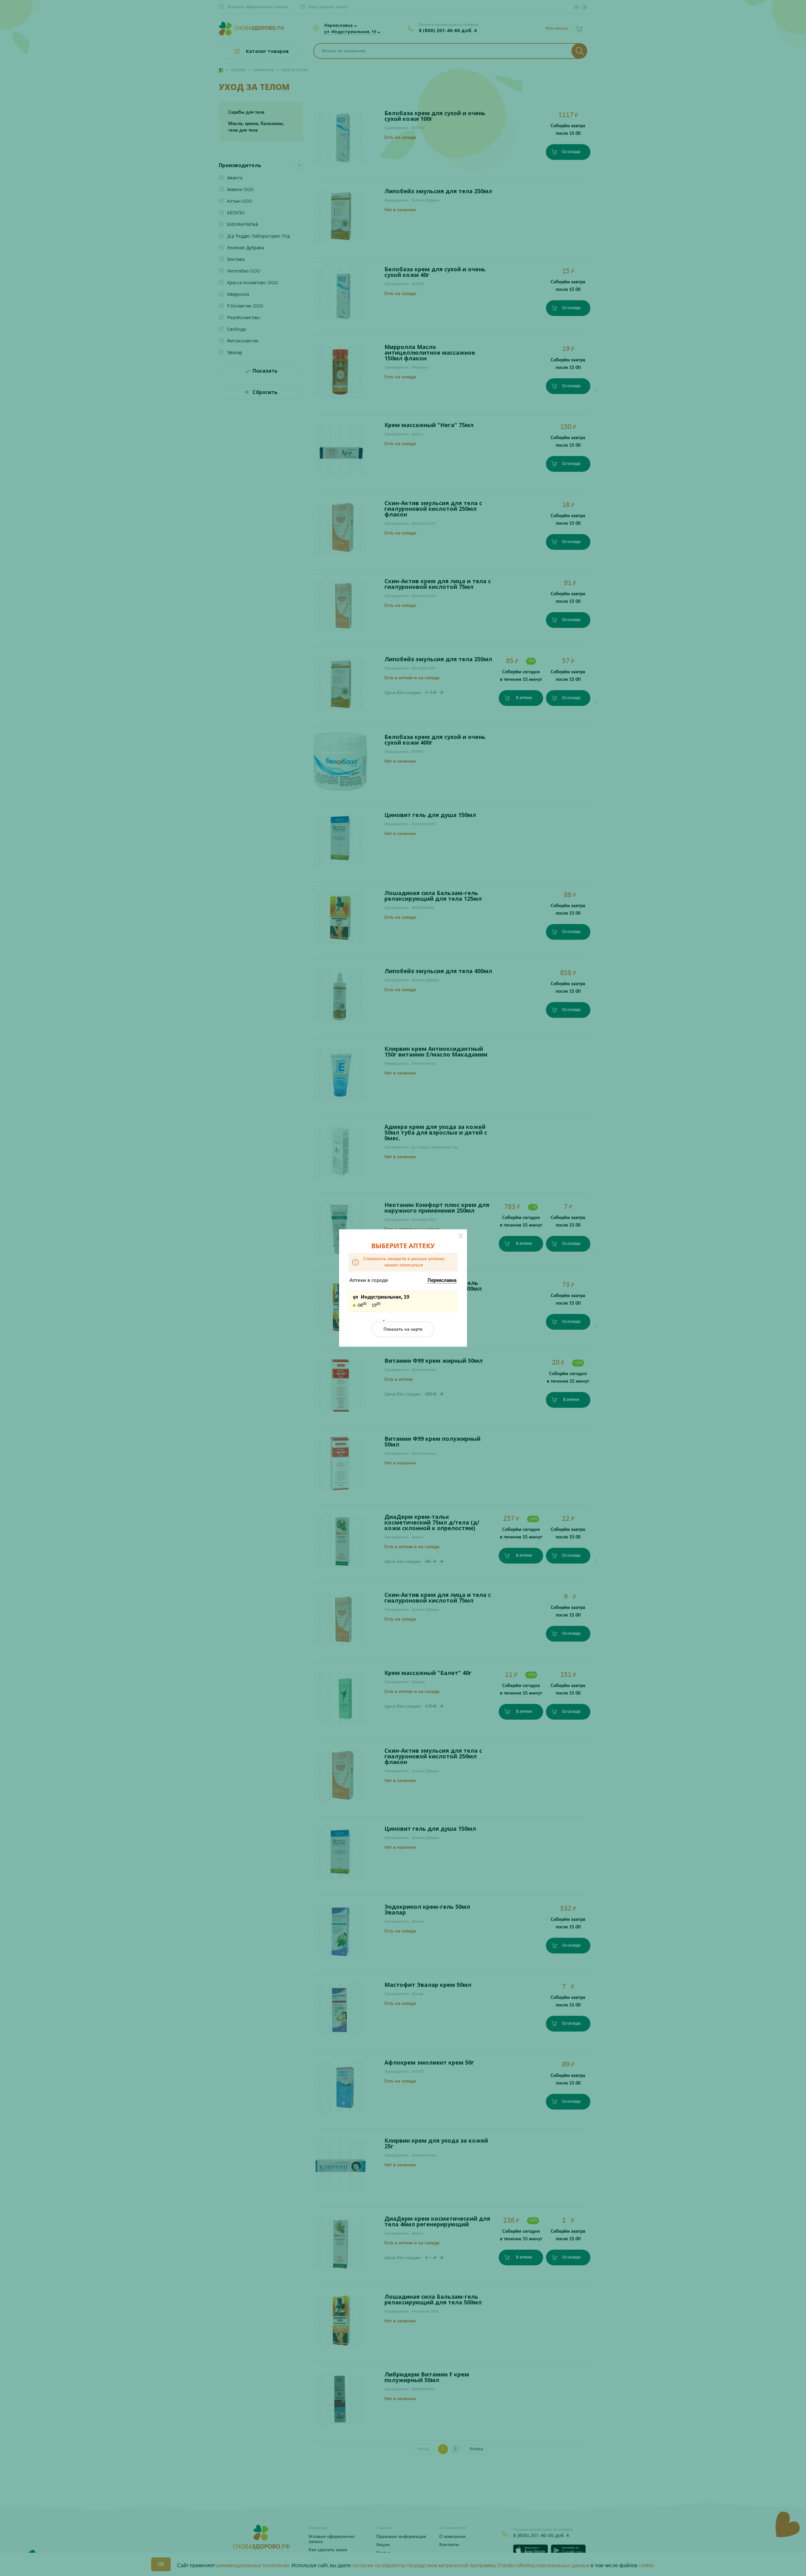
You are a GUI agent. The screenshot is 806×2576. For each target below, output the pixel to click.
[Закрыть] (461, 1236)
